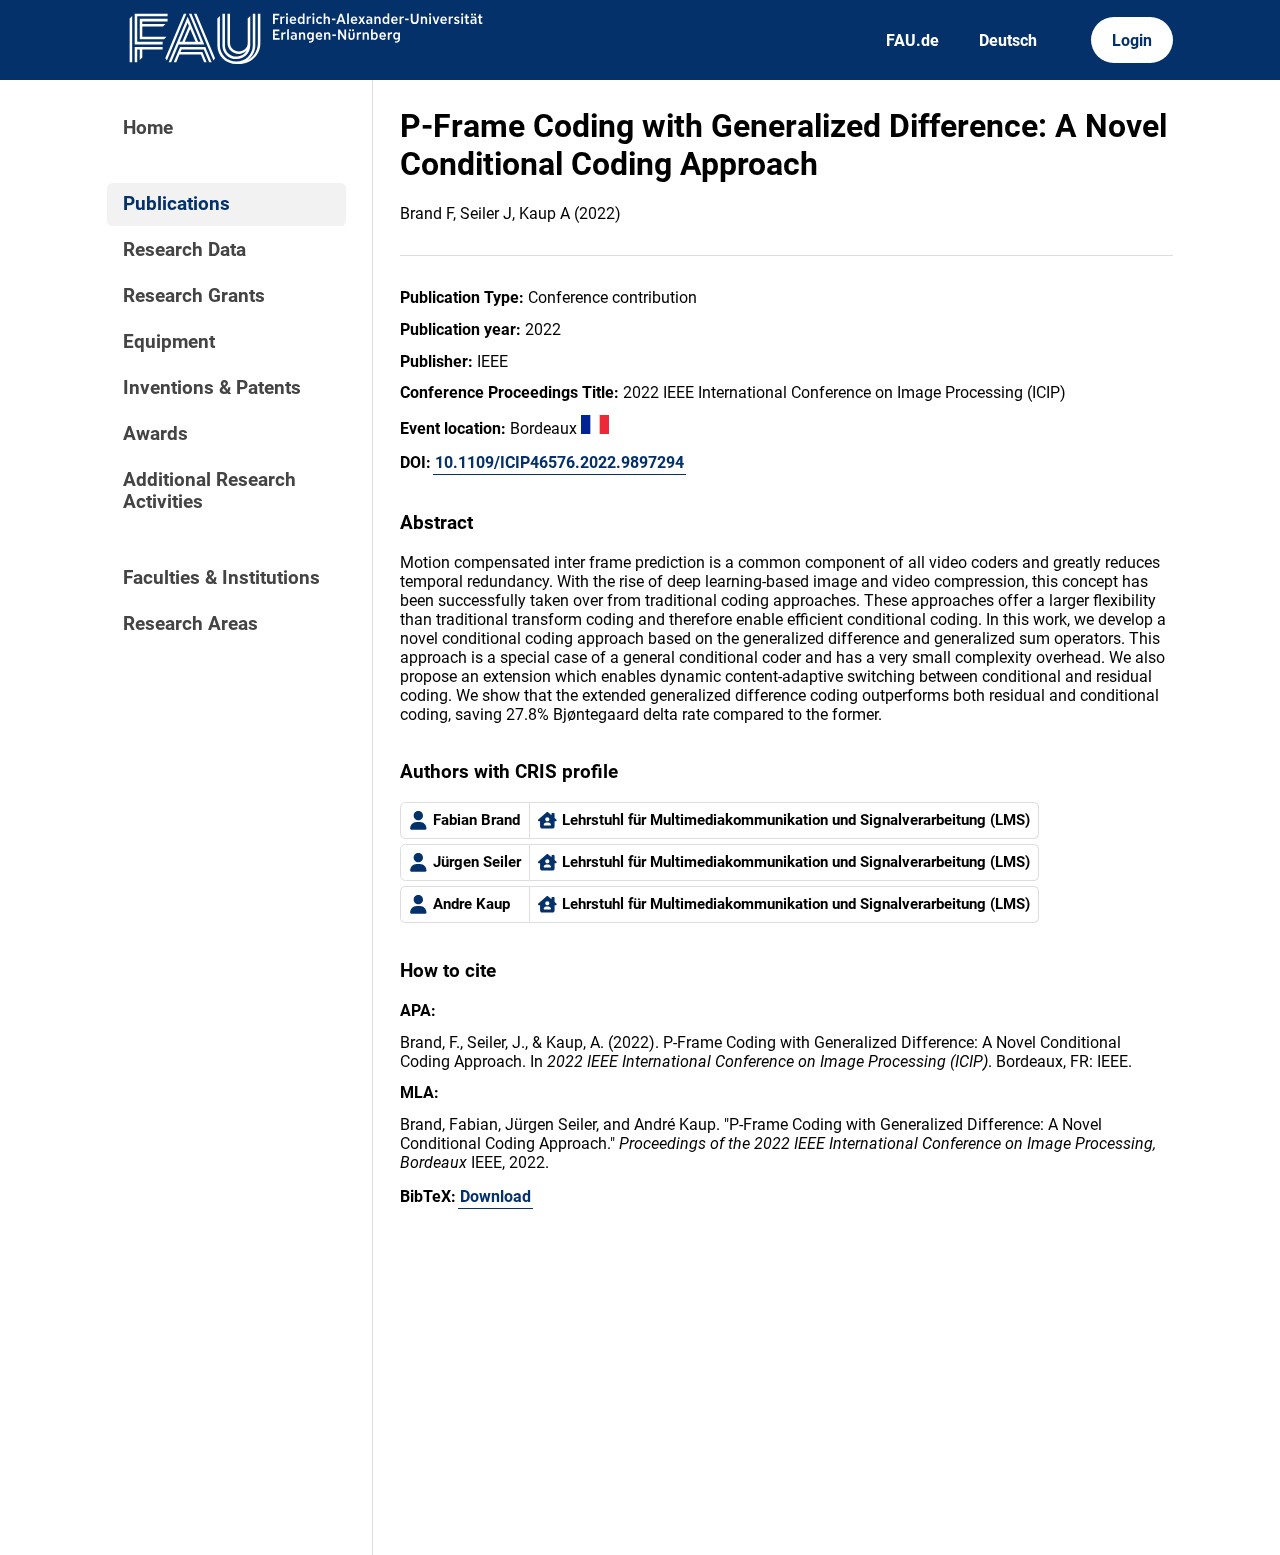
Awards (155, 434)
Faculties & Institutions (221, 578)
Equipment (169, 342)
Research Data (184, 250)
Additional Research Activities (209, 491)
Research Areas (190, 624)
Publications (176, 204)
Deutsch (1008, 40)
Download (495, 1196)
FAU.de (912, 40)
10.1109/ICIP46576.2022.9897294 (559, 462)
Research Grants (194, 296)
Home (148, 128)
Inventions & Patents (212, 388)
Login (1132, 40)
